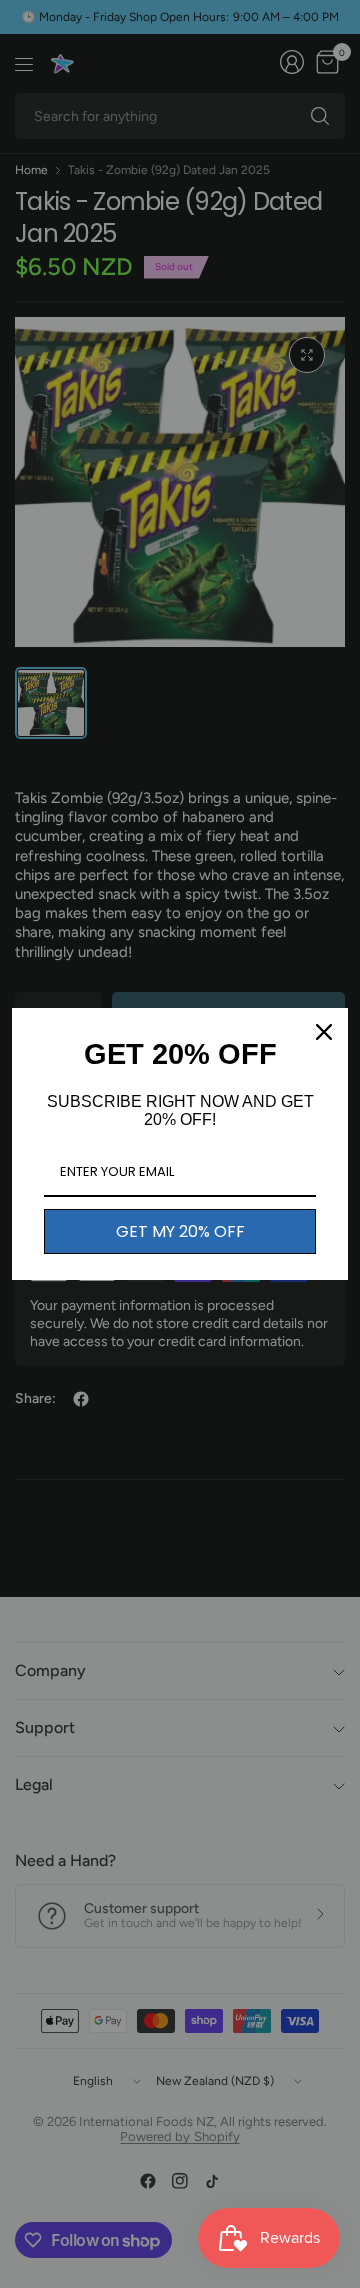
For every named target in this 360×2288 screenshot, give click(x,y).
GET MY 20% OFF (180, 1231)
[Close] (324, 1032)
